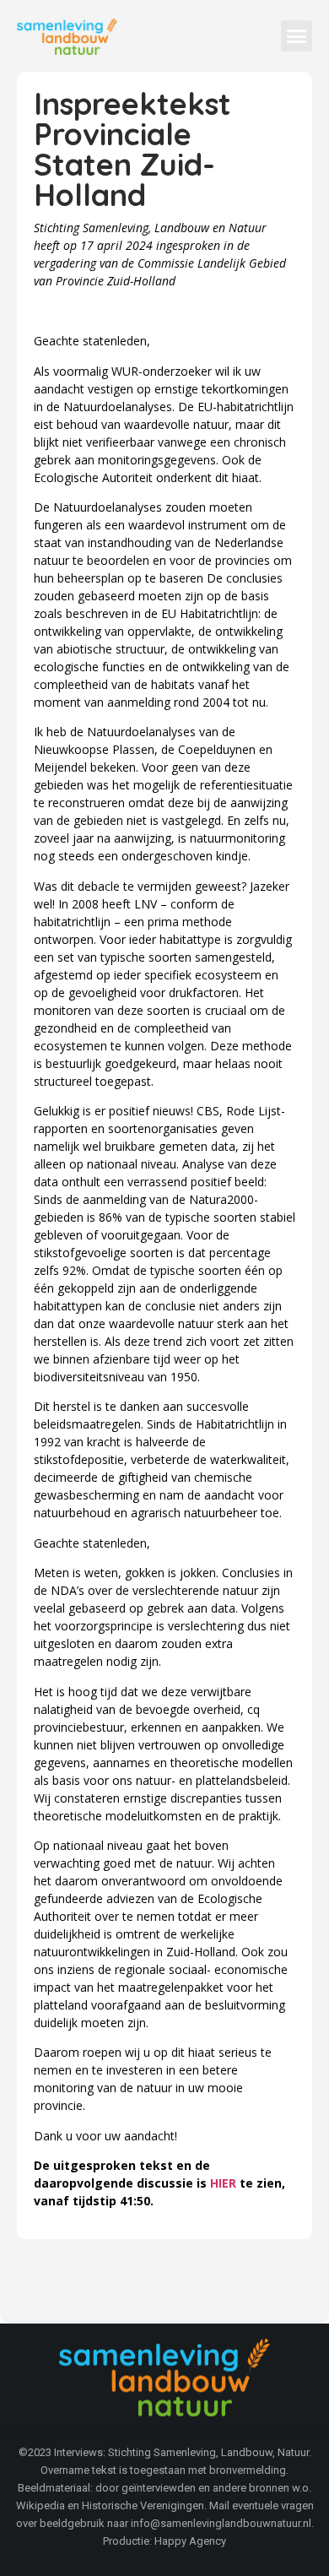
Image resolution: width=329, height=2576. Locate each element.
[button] (297, 36)
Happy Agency (190, 2541)
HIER (223, 2183)
